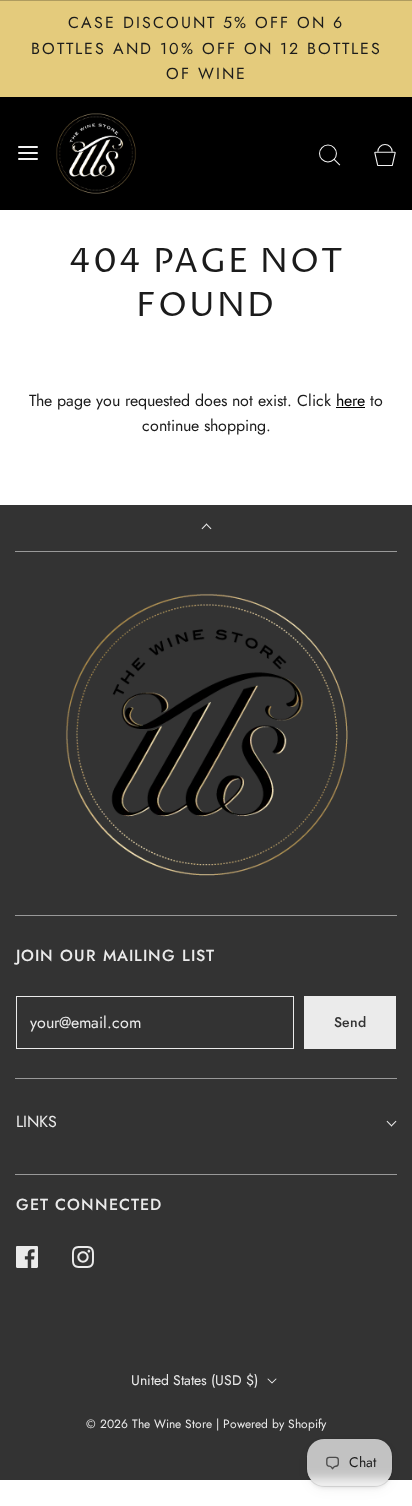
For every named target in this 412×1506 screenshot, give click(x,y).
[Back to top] (206, 528)
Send (350, 1022)
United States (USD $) (196, 1380)
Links (36, 1121)
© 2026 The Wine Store (149, 1424)
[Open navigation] (27, 153)
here (350, 400)
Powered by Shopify (274, 1424)
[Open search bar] (329, 153)
